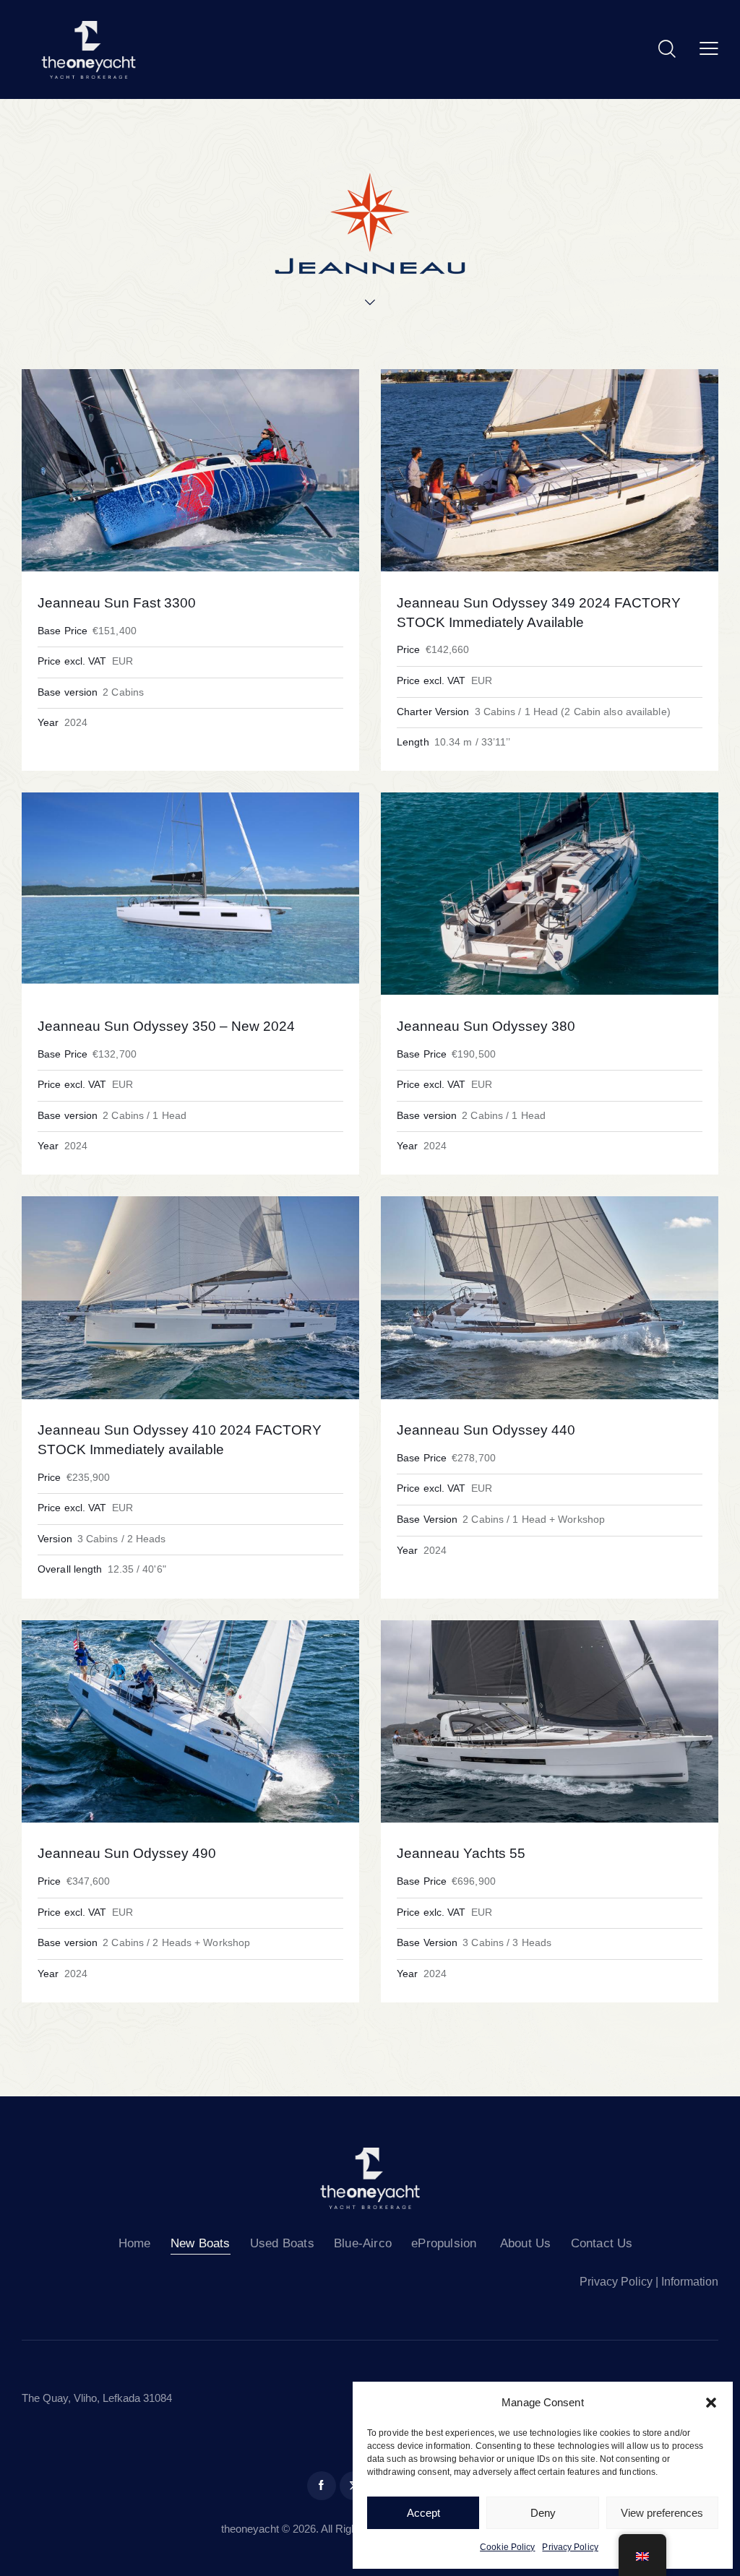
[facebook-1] (322, 2486)
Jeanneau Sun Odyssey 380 (486, 1026)
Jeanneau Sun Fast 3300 (117, 603)
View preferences (662, 2513)
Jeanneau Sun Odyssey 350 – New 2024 (166, 1026)
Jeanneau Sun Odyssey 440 (486, 1430)
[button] (711, 2403)
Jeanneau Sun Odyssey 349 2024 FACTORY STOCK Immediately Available (539, 613)
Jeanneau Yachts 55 (461, 1853)
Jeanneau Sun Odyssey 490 (127, 1853)
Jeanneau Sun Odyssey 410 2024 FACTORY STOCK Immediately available (180, 1440)
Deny (543, 2513)
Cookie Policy (507, 2547)
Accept (423, 2513)
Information (690, 2282)
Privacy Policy (570, 2547)
